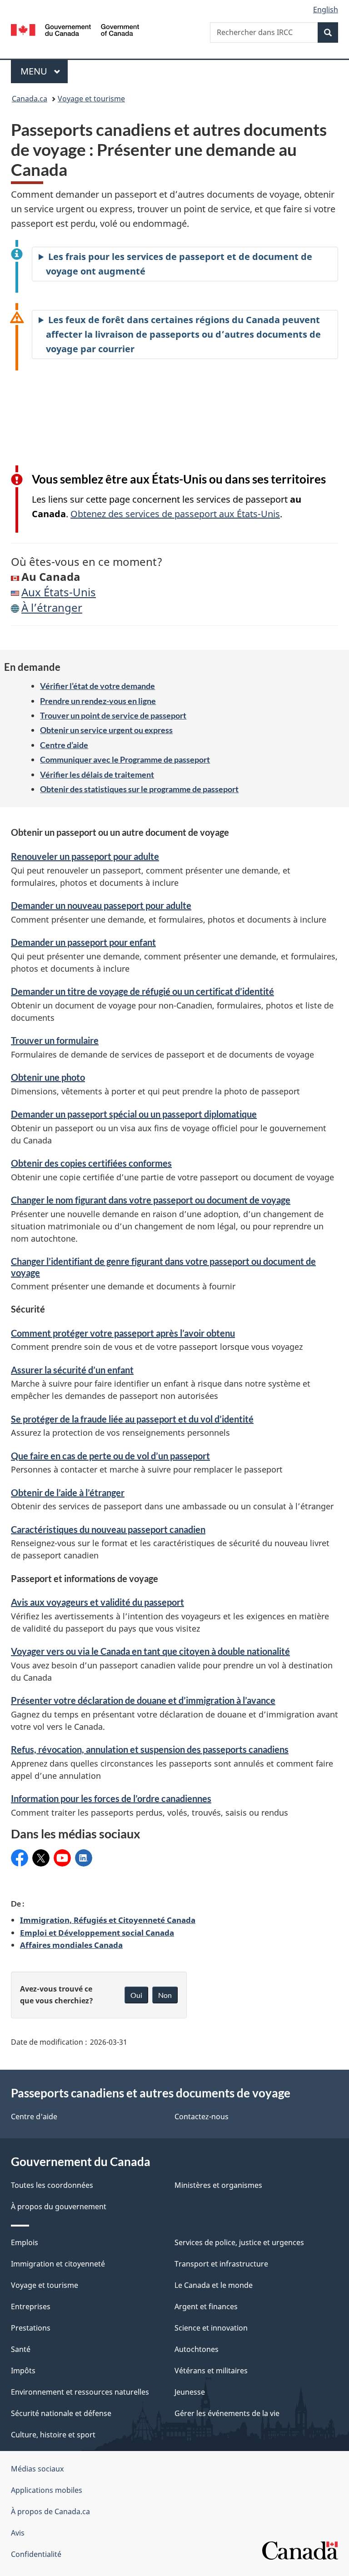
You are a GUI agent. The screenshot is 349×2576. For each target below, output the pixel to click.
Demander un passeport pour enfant (83, 942)
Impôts (23, 2371)
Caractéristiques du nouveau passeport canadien (108, 1529)
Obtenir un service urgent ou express (106, 730)
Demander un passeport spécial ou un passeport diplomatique (134, 1114)
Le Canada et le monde (214, 2285)
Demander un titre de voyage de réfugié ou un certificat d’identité (142, 991)
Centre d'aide (34, 2117)
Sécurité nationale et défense (61, 2413)
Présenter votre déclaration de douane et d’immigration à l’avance (143, 1700)
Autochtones (197, 2349)
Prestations (31, 2328)
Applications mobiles (47, 2490)
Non (165, 1995)
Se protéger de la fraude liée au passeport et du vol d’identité (132, 1419)
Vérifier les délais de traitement (97, 774)
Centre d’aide (64, 745)
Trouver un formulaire (55, 1040)
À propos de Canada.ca (50, 2511)
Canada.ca (30, 99)
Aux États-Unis (59, 592)
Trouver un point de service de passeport (113, 715)
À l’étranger (52, 607)
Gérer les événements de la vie (227, 2413)
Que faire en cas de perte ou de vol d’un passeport (110, 1456)
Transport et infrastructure (221, 2264)
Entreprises (31, 2306)
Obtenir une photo (48, 1077)
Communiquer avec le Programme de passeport (125, 759)
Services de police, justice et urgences (239, 2242)
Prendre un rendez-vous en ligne (98, 701)
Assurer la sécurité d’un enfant (72, 1370)
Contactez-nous (202, 2117)
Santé (21, 2349)
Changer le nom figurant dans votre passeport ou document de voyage (151, 1200)
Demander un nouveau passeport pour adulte (101, 905)
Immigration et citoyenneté (58, 2264)
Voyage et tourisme (91, 99)
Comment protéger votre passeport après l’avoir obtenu (123, 1333)
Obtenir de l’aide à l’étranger (68, 1493)
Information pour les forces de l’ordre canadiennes (111, 1798)
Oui (136, 1995)
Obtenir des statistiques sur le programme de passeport (139, 789)
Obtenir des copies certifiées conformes (91, 1163)
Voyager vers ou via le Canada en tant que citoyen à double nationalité (150, 1651)
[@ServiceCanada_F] (41, 1858)
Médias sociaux (37, 2469)
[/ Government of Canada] (75, 29)
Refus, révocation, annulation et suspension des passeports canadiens (150, 1749)
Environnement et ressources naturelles (80, 2392)
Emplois (25, 2242)
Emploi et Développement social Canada (97, 1932)
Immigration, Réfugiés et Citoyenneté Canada (108, 1920)
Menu (44, 71)
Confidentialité (36, 2554)
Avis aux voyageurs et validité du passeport (97, 1602)
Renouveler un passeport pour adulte (85, 856)
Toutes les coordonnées (52, 2185)
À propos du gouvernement (59, 2207)
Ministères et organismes (218, 2185)
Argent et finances (206, 2306)
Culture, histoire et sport (53, 2435)
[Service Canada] (20, 1858)
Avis (18, 2533)
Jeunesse (190, 2392)
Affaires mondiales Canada (71, 1945)
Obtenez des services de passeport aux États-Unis (175, 514)
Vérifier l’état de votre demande (97, 686)
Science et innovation (211, 2328)
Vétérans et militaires (211, 2371)
